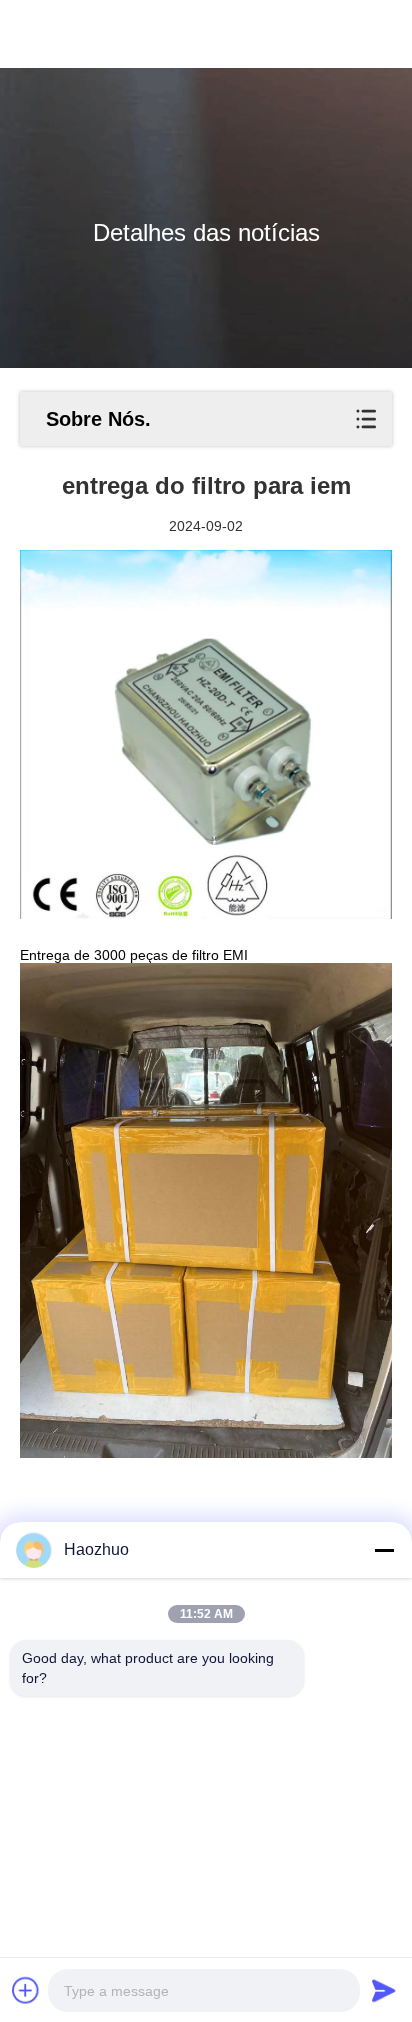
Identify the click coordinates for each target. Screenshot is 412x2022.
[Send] (384, 1990)
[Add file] (26, 1990)
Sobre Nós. (98, 419)
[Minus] (384, 1550)
